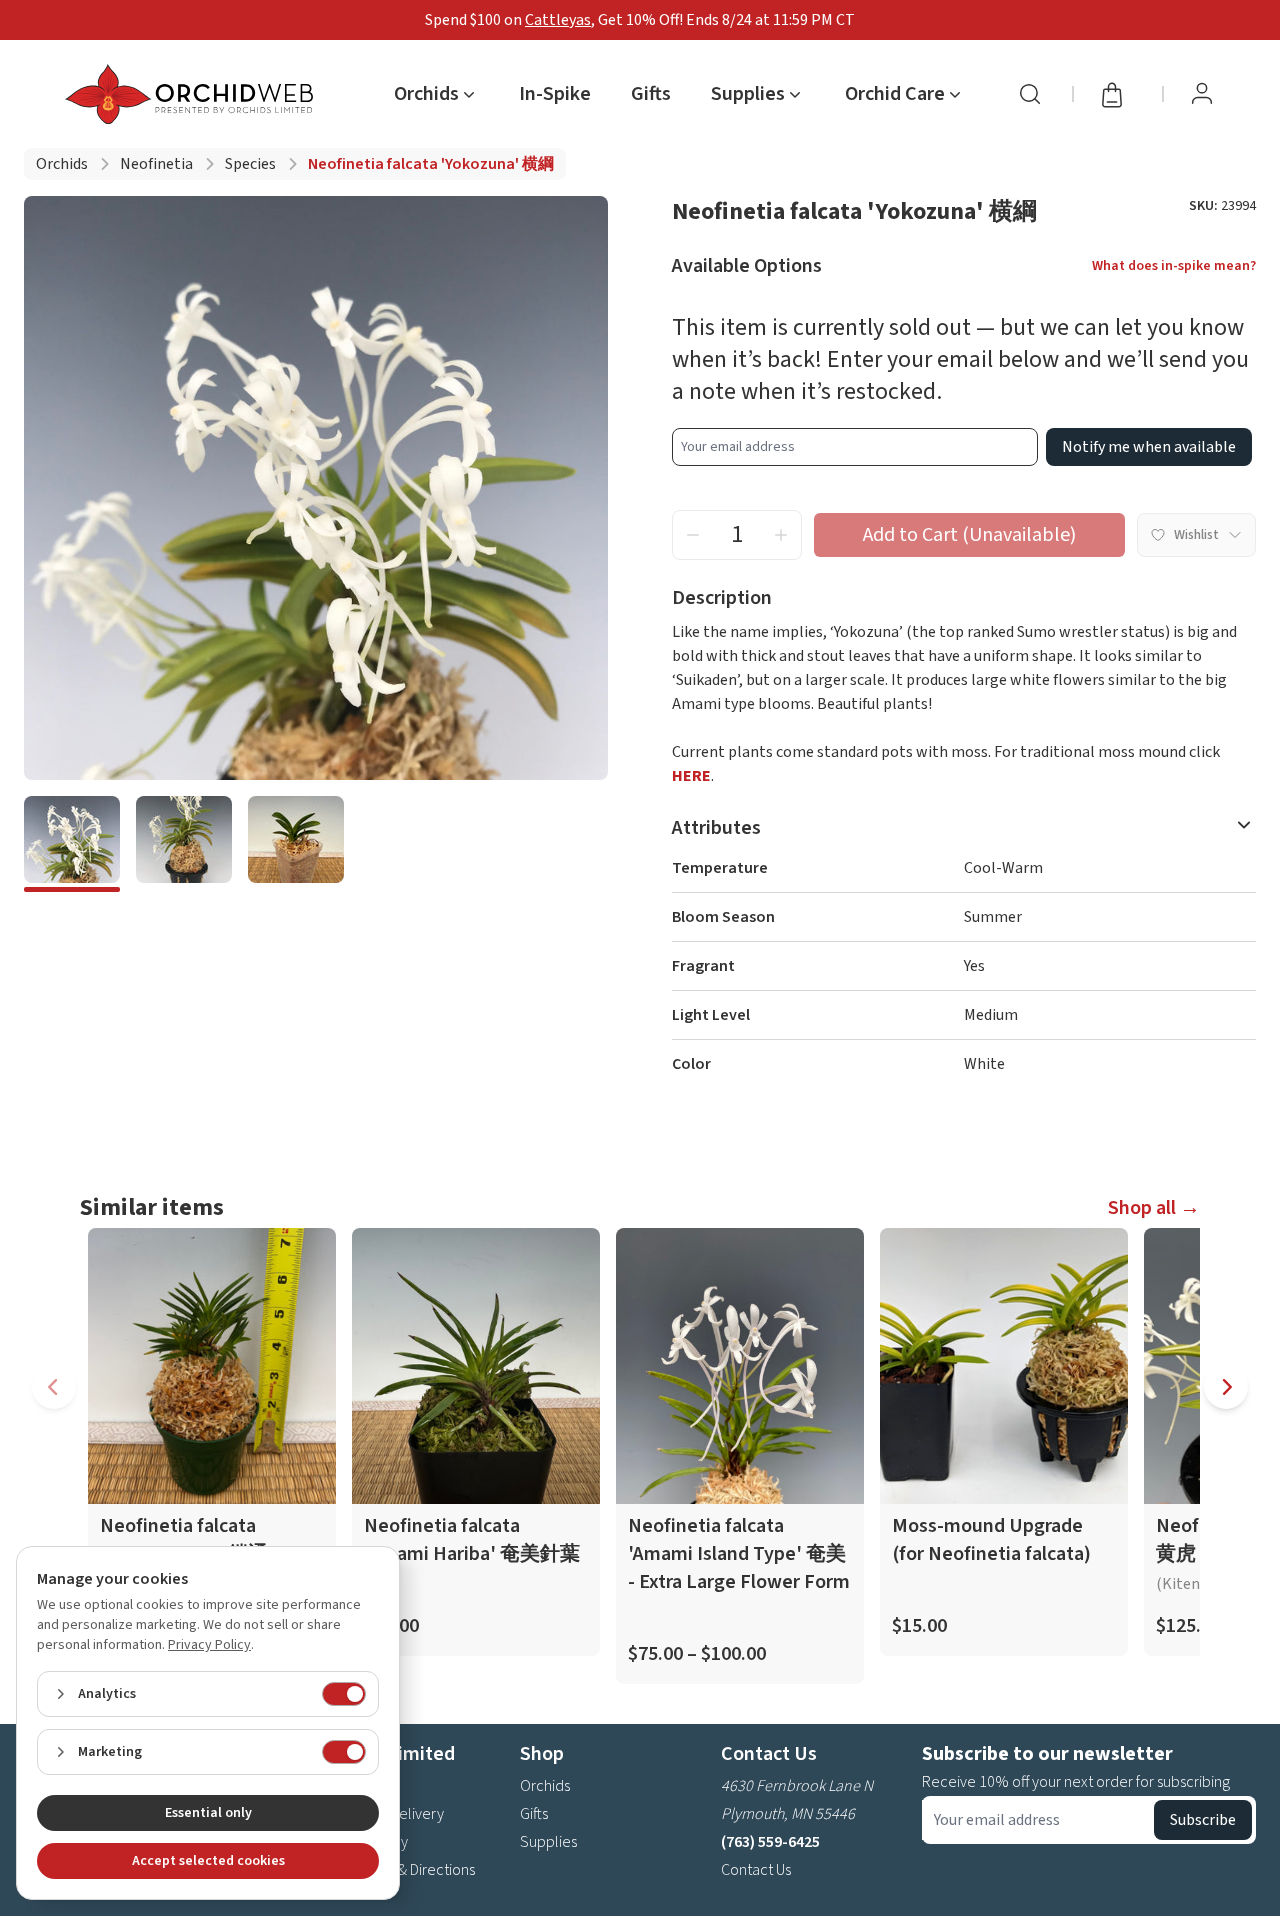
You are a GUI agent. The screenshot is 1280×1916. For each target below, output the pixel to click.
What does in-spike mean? (1174, 266)
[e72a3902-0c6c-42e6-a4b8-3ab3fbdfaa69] (184, 844)
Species (250, 164)
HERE (691, 776)
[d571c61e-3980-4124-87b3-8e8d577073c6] (72, 844)
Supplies (548, 1842)
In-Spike (555, 94)
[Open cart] (1118, 94)
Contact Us (756, 1870)
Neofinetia (156, 164)
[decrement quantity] (693, 535)
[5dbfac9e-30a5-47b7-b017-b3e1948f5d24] (296, 844)
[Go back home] (193, 94)
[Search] (1030, 94)
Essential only (208, 1813)
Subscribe (1203, 1820)
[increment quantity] (781, 535)
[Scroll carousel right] (1226, 1387)
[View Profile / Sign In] (1202, 94)
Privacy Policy (209, 1645)
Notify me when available (1149, 447)
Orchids (62, 164)
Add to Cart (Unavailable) (969, 535)
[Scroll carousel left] (54, 1387)
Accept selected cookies (208, 1861)
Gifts (651, 94)
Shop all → (1154, 1208)
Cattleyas (558, 20)
